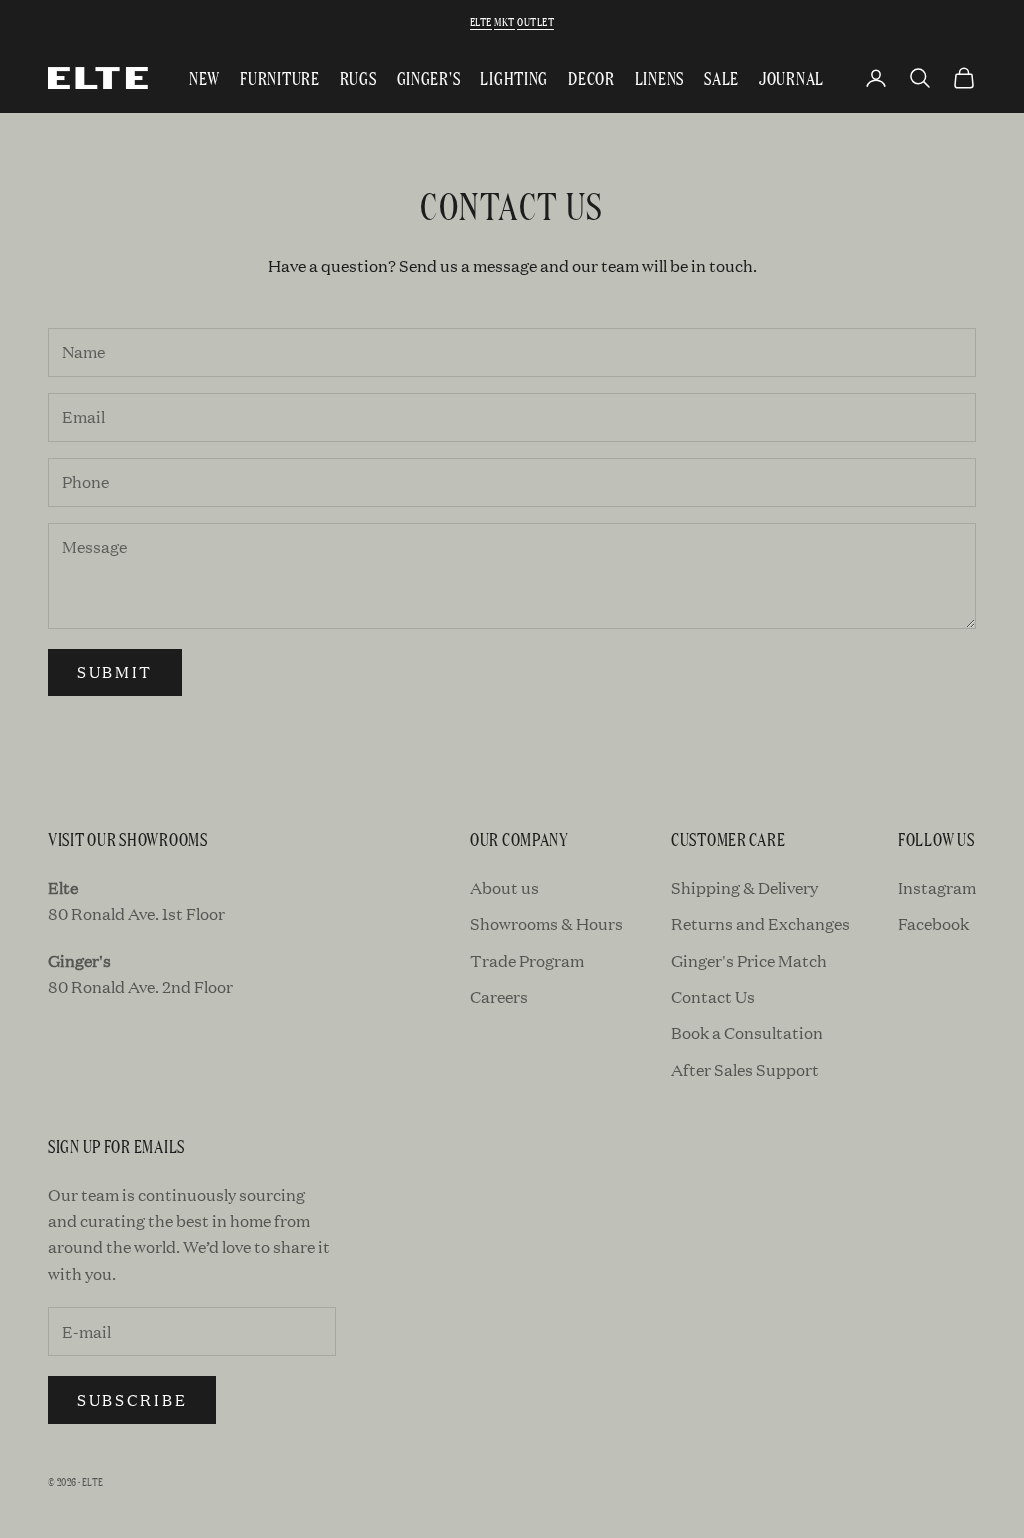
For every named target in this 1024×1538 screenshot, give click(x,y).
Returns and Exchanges (760, 923)
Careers (499, 996)
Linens (659, 77)
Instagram (937, 887)
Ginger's (429, 77)
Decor (591, 77)
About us (504, 887)
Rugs (358, 77)
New (204, 77)
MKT (504, 21)
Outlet (535, 21)
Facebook (933, 923)
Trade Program (527, 960)
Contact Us (713, 996)
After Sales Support (745, 1069)
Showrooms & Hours (546, 923)
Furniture (279, 77)
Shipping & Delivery (744, 887)
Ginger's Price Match (749, 960)
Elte (481, 21)
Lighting (514, 77)
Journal (791, 77)
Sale (721, 77)
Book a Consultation (747, 1032)
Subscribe (132, 1399)
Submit (115, 671)
